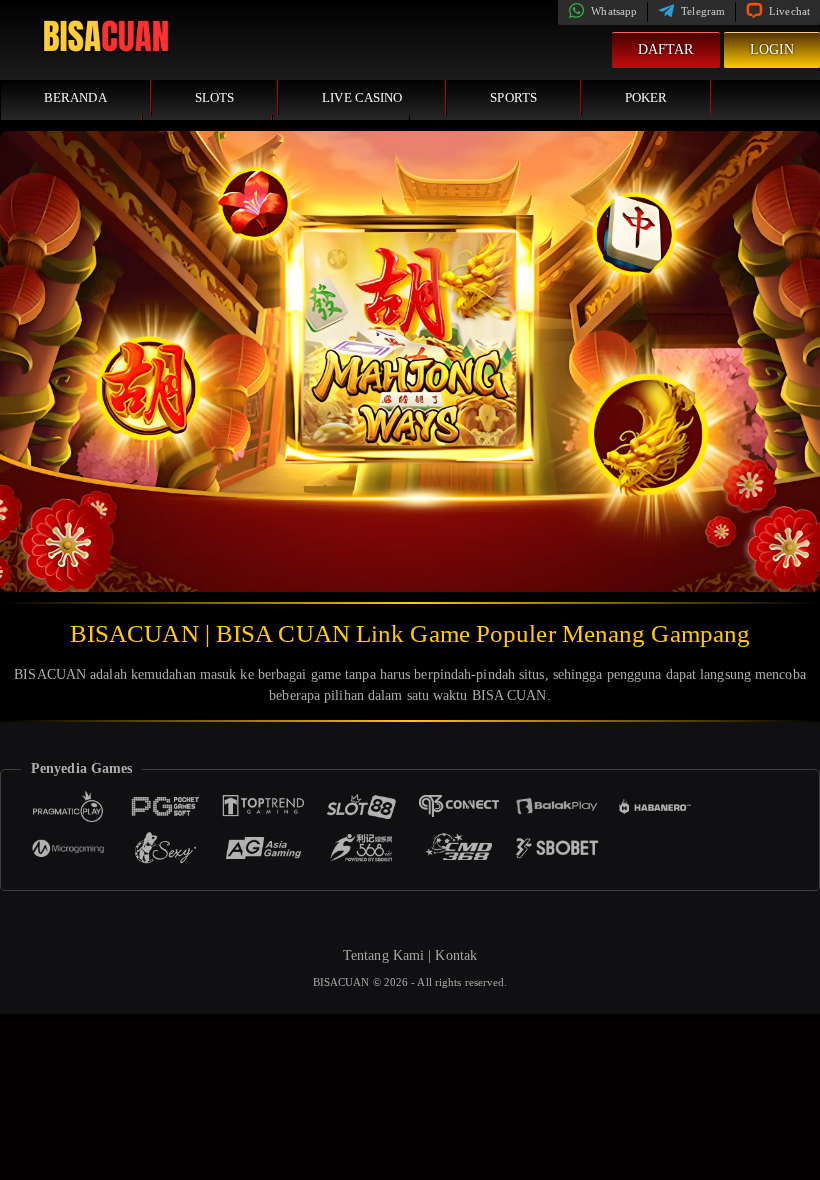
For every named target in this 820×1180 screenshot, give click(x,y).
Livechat (788, 11)
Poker (646, 97)
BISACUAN (343, 982)
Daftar (666, 49)
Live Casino (362, 97)
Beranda (75, 97)
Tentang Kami (383, 955)
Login (772, 49)
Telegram (701, 11)
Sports (513, 97)
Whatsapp (612, 11)
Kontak (456, 955)
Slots (215, 97)
